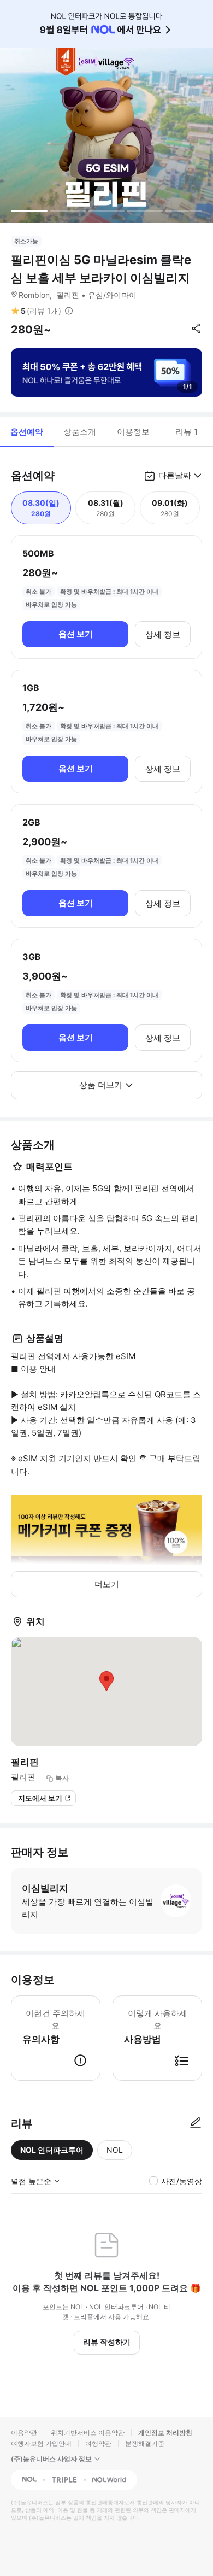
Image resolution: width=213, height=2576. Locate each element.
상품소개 (80, 432)
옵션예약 (27, 432)
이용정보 (133, 432)
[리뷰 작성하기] (196, 2123)
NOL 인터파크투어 (52, 2150)
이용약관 (24, 2432)
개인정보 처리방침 (165, 2432)
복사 (62, 1778)
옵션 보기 (76, 634)
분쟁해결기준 (145, 2443)
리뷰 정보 (69, 311)
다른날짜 (175, 475)
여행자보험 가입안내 (41, 2443)
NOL (115, 2150)
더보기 (107, 1584)
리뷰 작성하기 (107, 2342)
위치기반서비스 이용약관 (88, 2432)
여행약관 (98, 2443)
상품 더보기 (101, 1085)
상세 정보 (163, 634)
